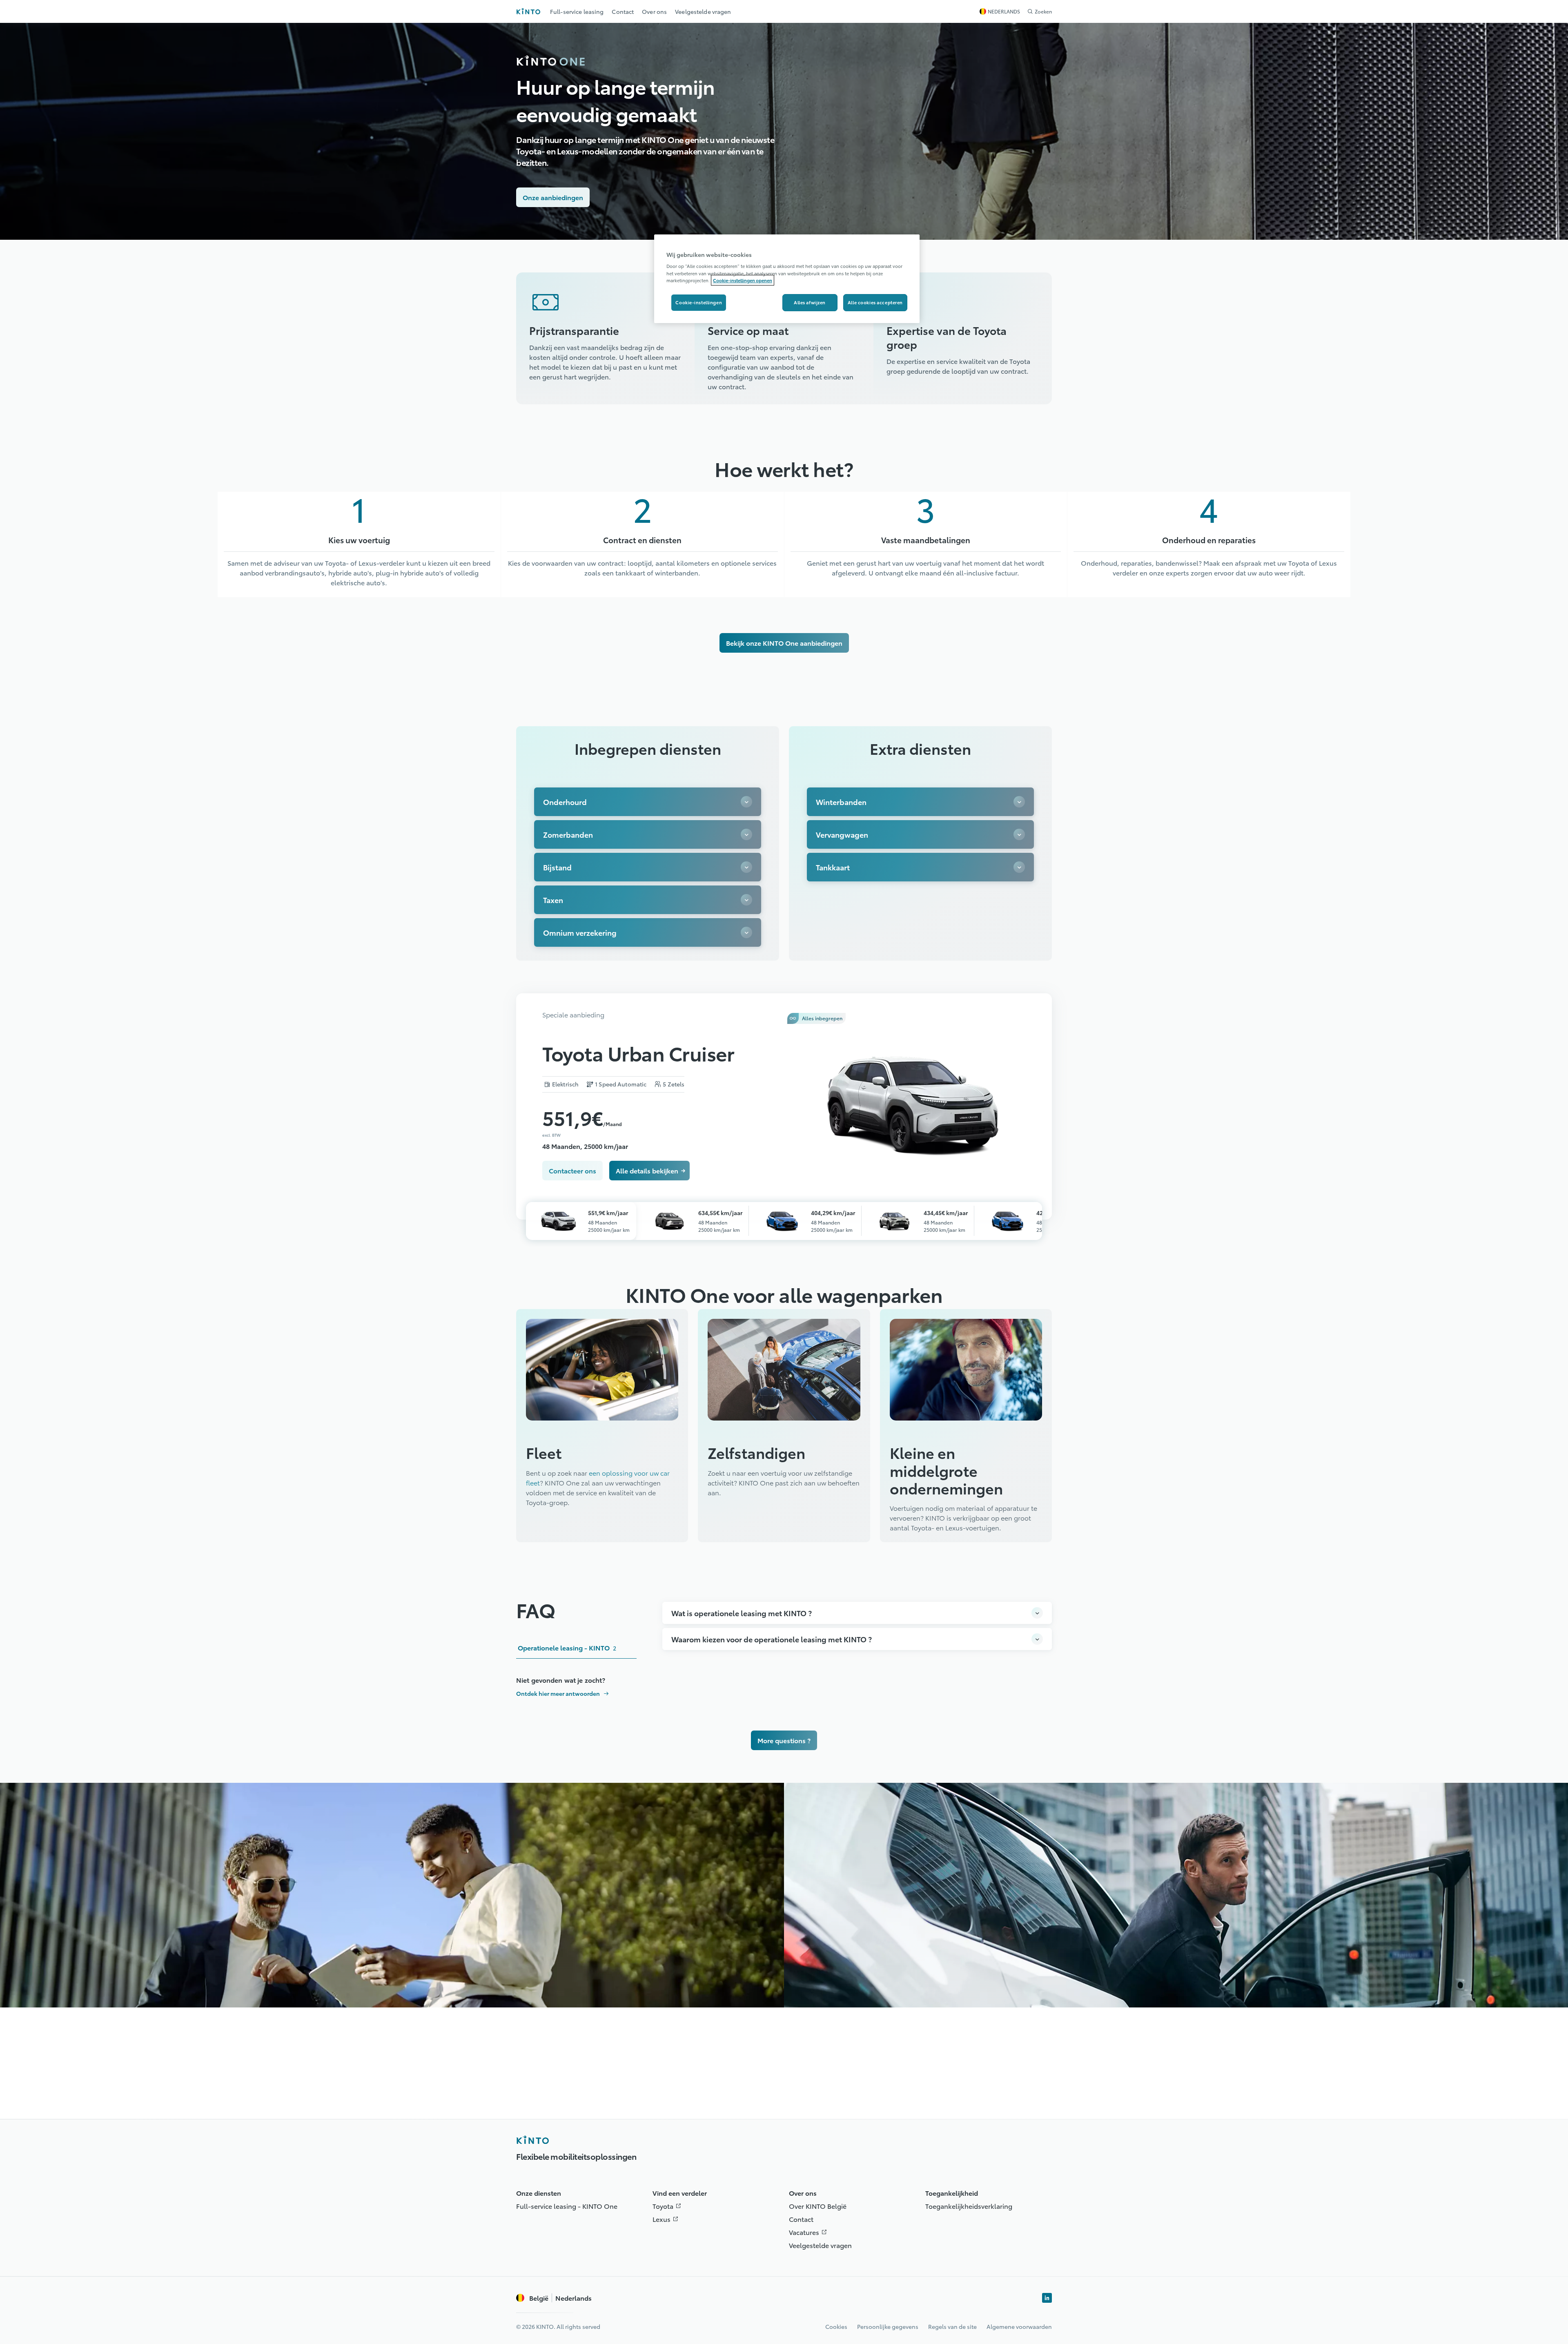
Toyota (669, 2206)
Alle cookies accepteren (875, 302)
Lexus (667, 2219)
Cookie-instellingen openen (743, 280)
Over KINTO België (818, 2206)
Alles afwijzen (810, 302)
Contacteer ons (572, 1170)
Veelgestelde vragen (820, 2245)
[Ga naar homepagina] (528, 11)
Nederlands (560, 2298)
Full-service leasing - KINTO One (567, 2206)
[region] (787, 279)
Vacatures (810, 2232)
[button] (605, 314)
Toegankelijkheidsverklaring (969, 2206)
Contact (801, 2219)
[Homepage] (532, 2140)
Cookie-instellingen (699, 302)
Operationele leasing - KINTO (567, 1647)
